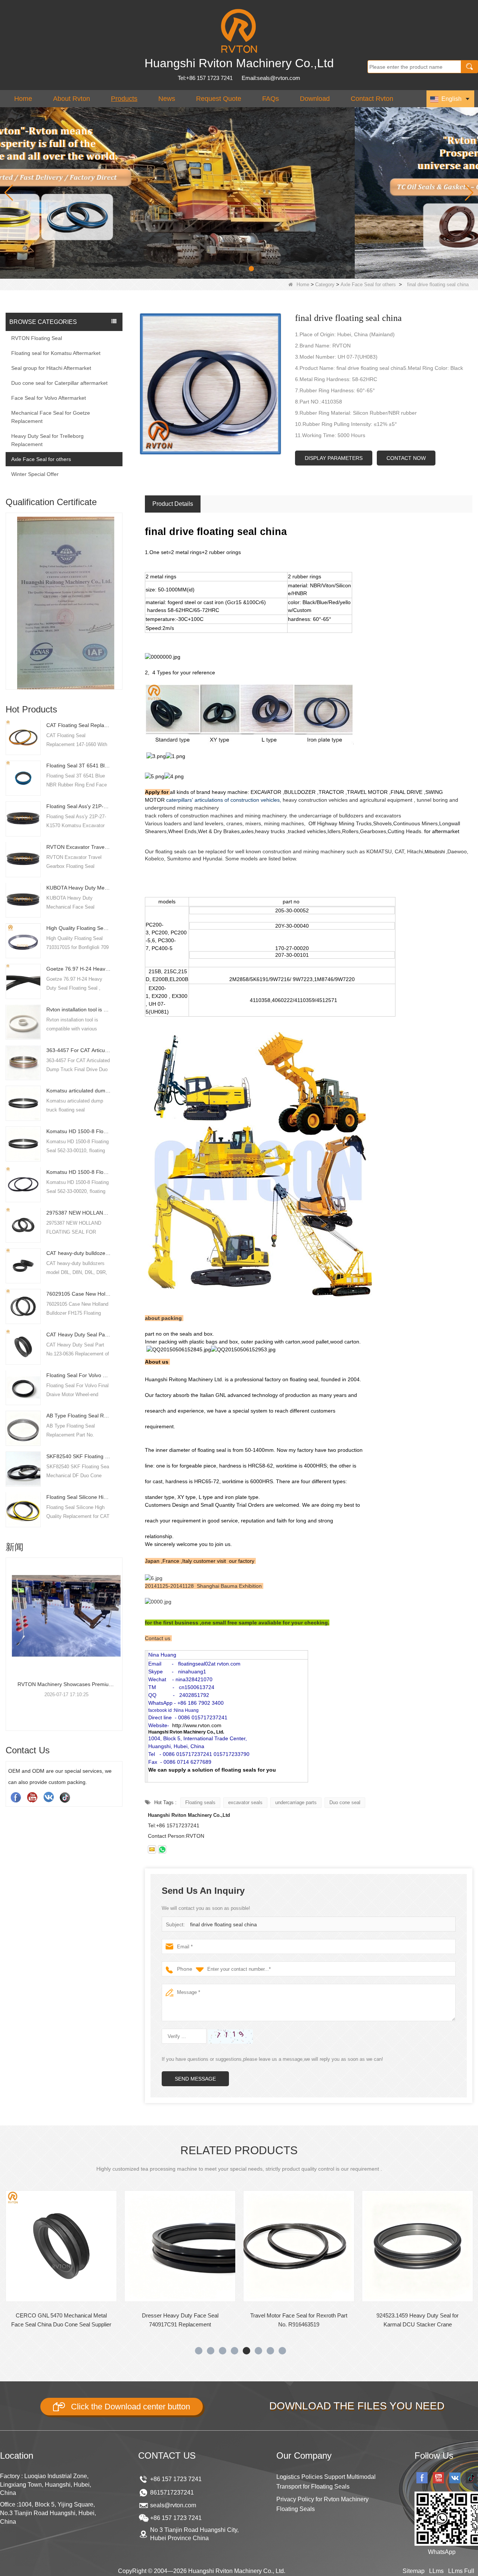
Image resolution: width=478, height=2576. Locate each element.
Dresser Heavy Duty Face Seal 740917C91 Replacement (61, 2320)
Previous (9, 588)
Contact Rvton (372, 99)
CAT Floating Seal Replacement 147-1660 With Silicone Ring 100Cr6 (79, 725)
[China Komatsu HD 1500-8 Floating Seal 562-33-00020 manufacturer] (23, 1184)
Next (119, 588)
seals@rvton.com (173, 2505)
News (167, 99)
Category (325, 284)
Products (124, 99)
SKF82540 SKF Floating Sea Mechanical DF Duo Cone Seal (79, 1456)
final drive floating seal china (224, 1924)
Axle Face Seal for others (368, 284)
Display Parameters (334, 458)
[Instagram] (49, 1797)
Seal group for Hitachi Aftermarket (51, 368)
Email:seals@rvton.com (271, 78)
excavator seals (245, 1802)
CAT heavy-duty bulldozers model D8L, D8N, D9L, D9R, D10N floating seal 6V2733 (79, 1253)
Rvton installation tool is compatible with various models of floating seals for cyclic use (79, 1009)
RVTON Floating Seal (37, 338)
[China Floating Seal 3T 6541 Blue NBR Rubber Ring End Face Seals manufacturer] (23, 777)
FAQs (271, 99)
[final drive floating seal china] (210, 384)
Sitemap (414, 2571)
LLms (436, 2571)
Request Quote (219, 99)
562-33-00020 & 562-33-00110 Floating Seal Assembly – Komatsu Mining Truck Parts (64, 1684)
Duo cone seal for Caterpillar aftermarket (59, 383)
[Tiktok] (65, 1797)
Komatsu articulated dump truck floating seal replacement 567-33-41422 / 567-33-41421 (79, 1091)
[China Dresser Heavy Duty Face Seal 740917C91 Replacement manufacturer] (61, 2246)
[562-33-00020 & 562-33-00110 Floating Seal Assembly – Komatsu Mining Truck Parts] (64, 1616)
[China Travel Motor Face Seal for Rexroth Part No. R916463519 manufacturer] (180, 2246)
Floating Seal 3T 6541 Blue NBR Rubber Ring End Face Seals (79, 766)
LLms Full (461, 2571)
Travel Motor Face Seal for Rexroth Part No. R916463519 (180, 2320)
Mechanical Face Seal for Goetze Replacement (51, 417)
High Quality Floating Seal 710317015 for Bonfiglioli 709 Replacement (79, 928)
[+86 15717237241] (162, 1849)
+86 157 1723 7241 (176, 2479)
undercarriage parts (296, 1802)
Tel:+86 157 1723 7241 (205, 78)
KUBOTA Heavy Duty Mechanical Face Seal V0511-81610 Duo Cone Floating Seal (79, 887)
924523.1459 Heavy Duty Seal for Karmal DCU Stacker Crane (299, 2320)
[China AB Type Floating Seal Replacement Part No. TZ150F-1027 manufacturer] (23, 1428)
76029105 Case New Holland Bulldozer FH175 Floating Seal (79, 1294)
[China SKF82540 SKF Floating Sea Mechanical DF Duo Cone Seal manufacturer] (23, 1468)
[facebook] (16, 1797)
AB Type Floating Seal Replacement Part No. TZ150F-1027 (79, 1416)
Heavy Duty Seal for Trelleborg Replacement (47, 440)
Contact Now (406, 458)
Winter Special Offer (35, 474)
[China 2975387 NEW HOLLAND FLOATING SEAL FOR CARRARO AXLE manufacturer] (23, 1225)
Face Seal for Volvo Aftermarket (49, 398)
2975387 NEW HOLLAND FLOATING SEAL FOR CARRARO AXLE (79, 1212)
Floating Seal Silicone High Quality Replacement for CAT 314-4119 (79, 1497)
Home (23, 99)
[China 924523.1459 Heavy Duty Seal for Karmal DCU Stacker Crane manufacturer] (299, 2246)
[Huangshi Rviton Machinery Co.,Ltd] (239, 31)
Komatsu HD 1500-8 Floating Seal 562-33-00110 (79, 1131)
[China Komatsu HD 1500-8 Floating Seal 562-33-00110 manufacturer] (23, 1143)
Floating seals (200, 1802)
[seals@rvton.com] (152, 1849)
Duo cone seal (345, 1802)
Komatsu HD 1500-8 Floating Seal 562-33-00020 (79, 1172)
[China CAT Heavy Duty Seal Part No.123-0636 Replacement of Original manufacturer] (23, 1346)
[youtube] (32, 1797)
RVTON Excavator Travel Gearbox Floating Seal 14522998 (79, 847)
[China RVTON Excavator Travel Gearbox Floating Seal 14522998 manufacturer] (23, 859)
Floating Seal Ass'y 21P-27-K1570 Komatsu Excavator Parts (79, 806)
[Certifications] (64, 581)
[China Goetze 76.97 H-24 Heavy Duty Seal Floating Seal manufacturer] (23, 981)
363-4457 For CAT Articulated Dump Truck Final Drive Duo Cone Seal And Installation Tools (79, 1050)
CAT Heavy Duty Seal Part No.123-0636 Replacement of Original (79, 1334)
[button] (227, 269)
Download (315, 99)
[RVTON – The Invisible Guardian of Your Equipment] (239, 192)
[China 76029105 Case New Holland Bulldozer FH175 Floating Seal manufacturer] (23, 1306)
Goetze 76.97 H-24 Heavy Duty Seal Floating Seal (79, 969)
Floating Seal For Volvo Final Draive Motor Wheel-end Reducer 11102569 (79, 1375)
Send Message (195, 2079)
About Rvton (72, 99)
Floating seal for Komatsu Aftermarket (56, 353)
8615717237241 (172, 2492)
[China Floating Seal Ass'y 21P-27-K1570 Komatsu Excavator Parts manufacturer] (23, 818)
